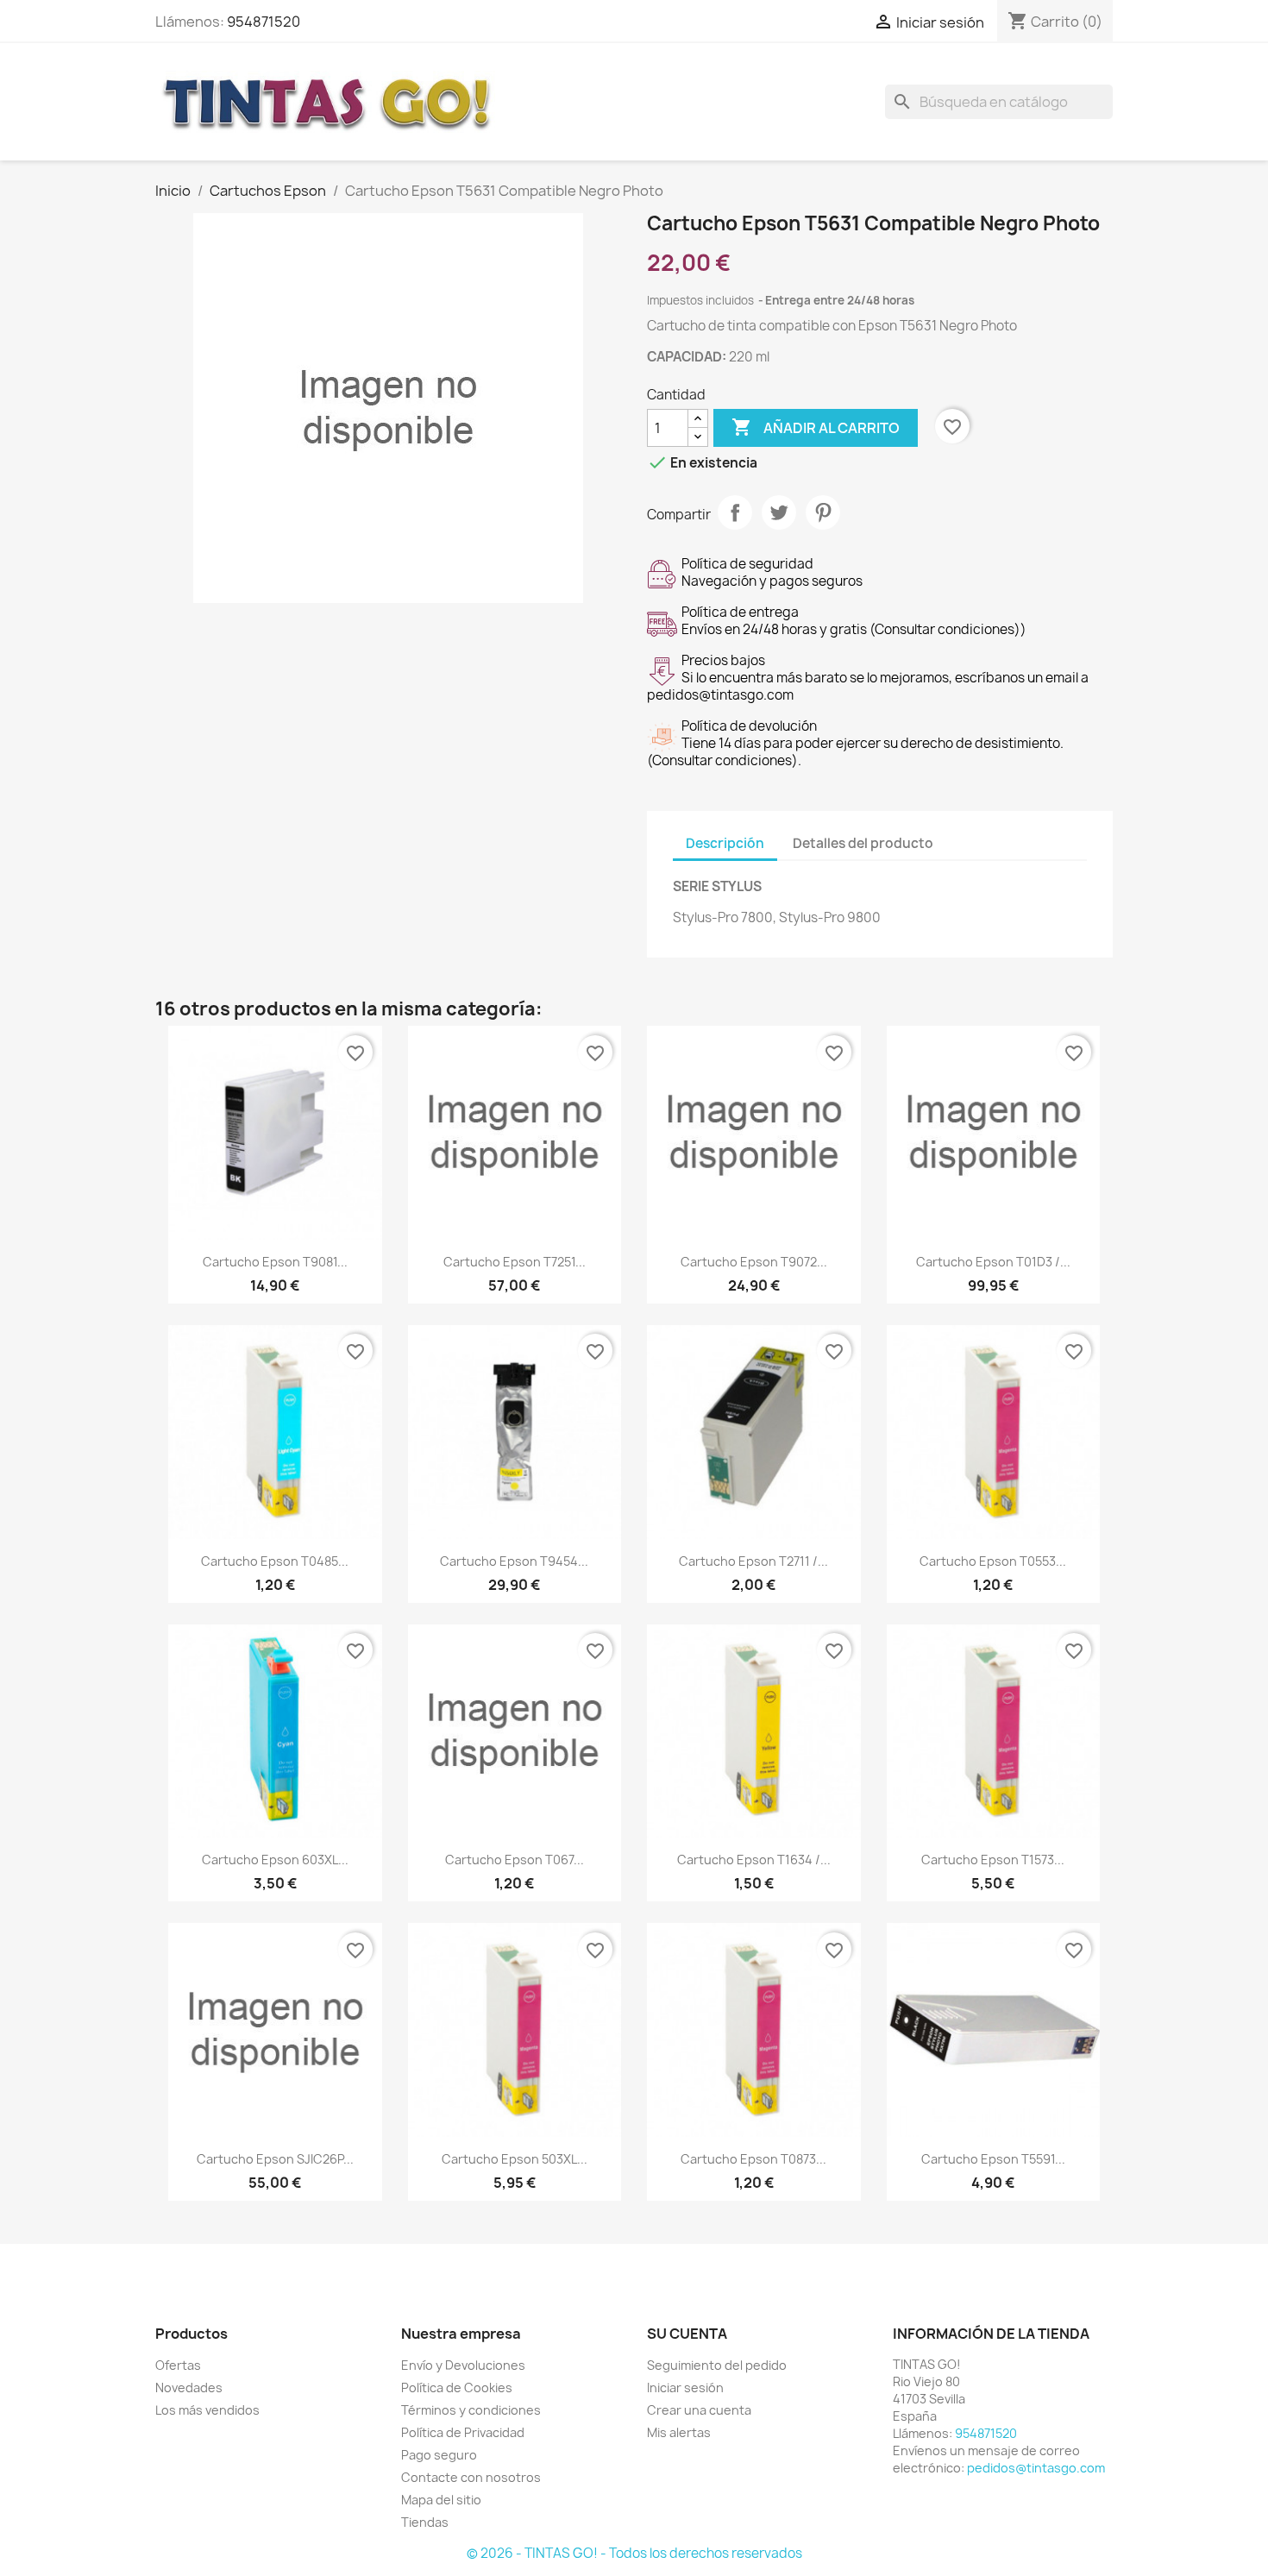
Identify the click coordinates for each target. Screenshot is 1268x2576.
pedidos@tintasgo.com (1036, 2468)
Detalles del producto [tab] (863, 843)
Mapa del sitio (441, 2500)
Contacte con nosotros (471, 2477)
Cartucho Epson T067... (515, 1860)
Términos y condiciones (471, 2410)
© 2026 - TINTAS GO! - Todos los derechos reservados (634, 2553)
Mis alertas (679, 2432)
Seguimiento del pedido (717, 2365)
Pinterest (823, 512)
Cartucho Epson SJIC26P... (275, 2159)
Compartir (735, 512)
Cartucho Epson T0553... (993, 1561)
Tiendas (425, 2522)
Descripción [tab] (725, 843)
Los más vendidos (207, 2410)
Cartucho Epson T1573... (993, 1860)
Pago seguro (439, 2455)
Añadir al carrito (816, 427)
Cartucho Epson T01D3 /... (993, 1262)
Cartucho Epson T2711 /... (753, 1561)
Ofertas (178, 2365)
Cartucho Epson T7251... (515, 1262)
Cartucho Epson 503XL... (515, 2159)
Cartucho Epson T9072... (754, 1262)
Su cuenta (687, 2334)
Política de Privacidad (463, 2432)
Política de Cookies (457, 2388)
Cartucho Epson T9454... (514, 1561)
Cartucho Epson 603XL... (275, 1860)
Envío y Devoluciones (463, 2365)
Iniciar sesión (685, 2388)
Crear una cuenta (699, 2410)
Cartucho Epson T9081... (275, 1262)
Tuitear (779, 512)
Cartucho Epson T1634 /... (754, 1860)
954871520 (264, 22)
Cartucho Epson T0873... (753, 2159)
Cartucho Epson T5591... (993, 2159)
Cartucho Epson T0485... (275, 1561)
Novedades (189, 2388)
